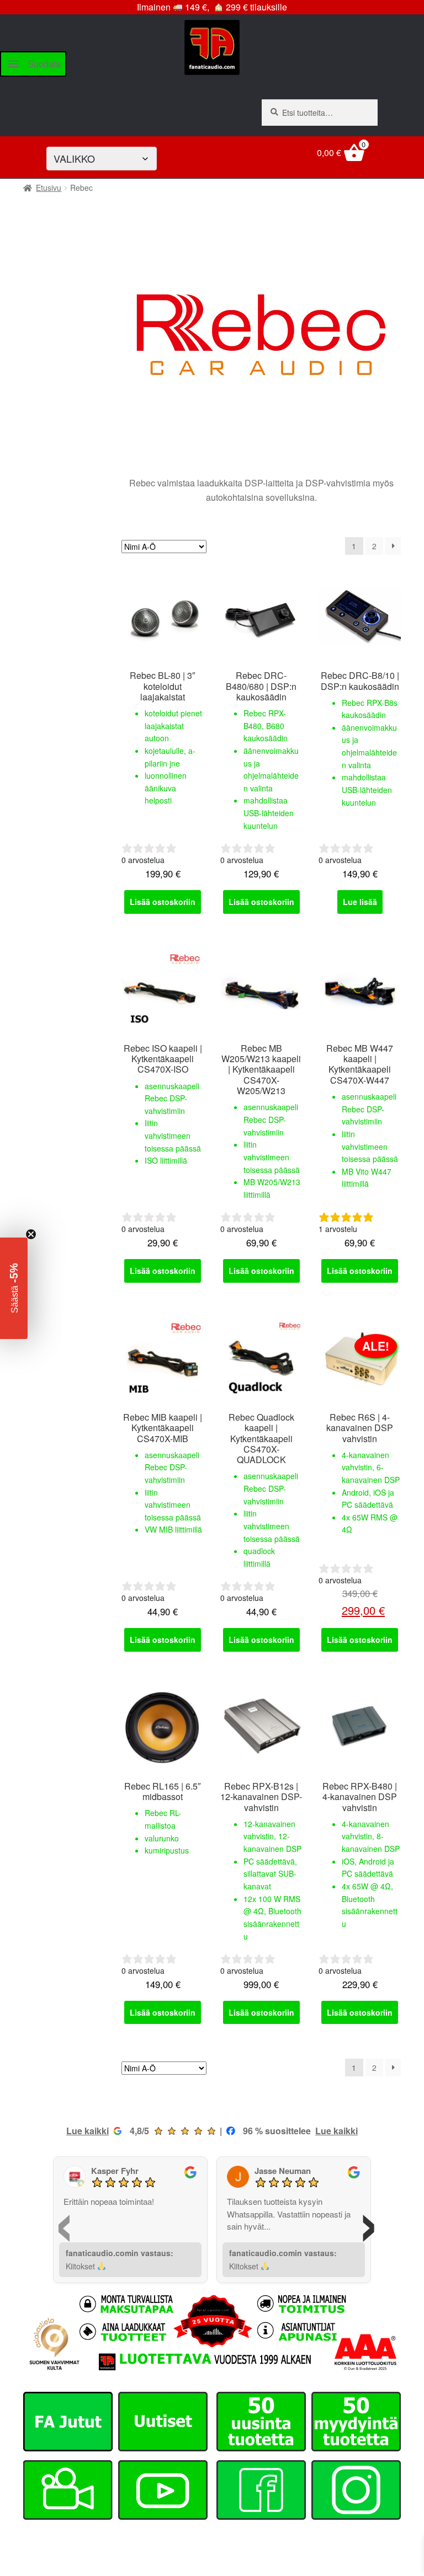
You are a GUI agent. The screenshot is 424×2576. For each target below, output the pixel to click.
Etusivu (49, 188)
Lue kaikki (88, 2131)
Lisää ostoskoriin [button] (163, 902)
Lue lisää (360, 902)
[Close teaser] (31, 1234)
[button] (14, 1288)
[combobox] (320, 113)
